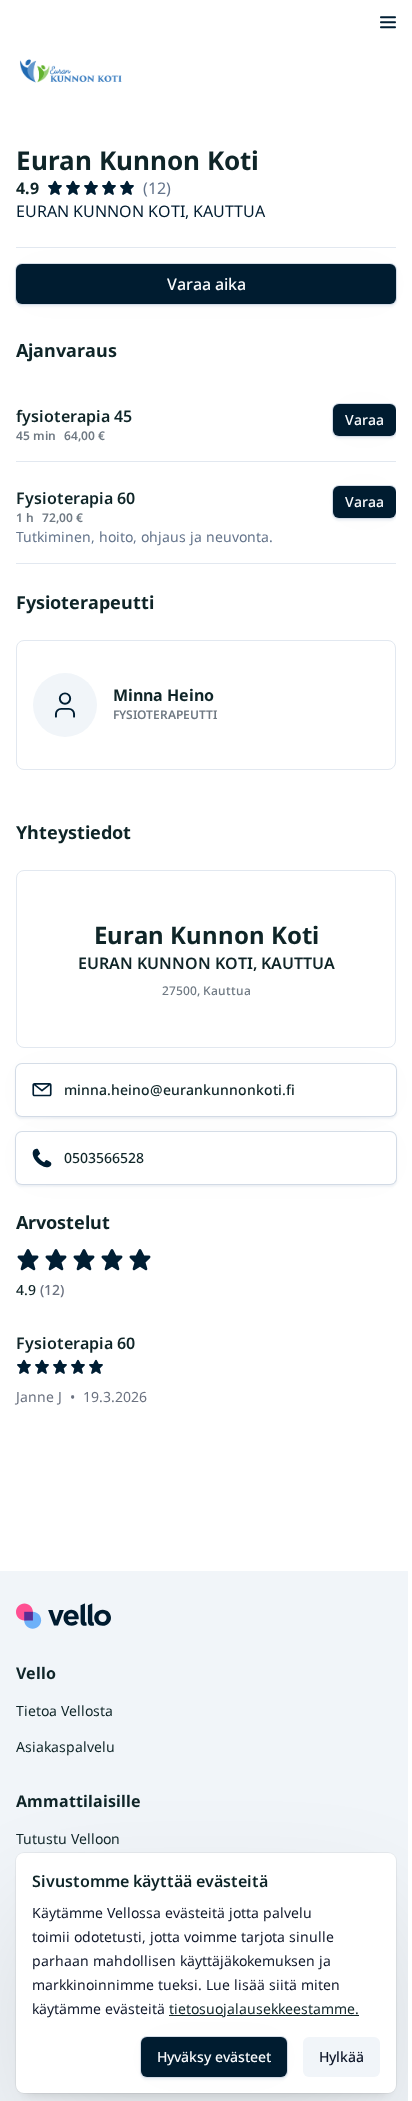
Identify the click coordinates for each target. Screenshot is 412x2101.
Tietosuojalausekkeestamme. (264, 2008)
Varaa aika (206, 284)
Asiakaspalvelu (65, 1746)
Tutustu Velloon (68, 1838)
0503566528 (104, 1157)
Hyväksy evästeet (214, 2056)
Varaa (364, 419)
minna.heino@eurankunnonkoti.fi (179, 1089)
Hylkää (341, 2056)
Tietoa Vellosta (64, 1710)
